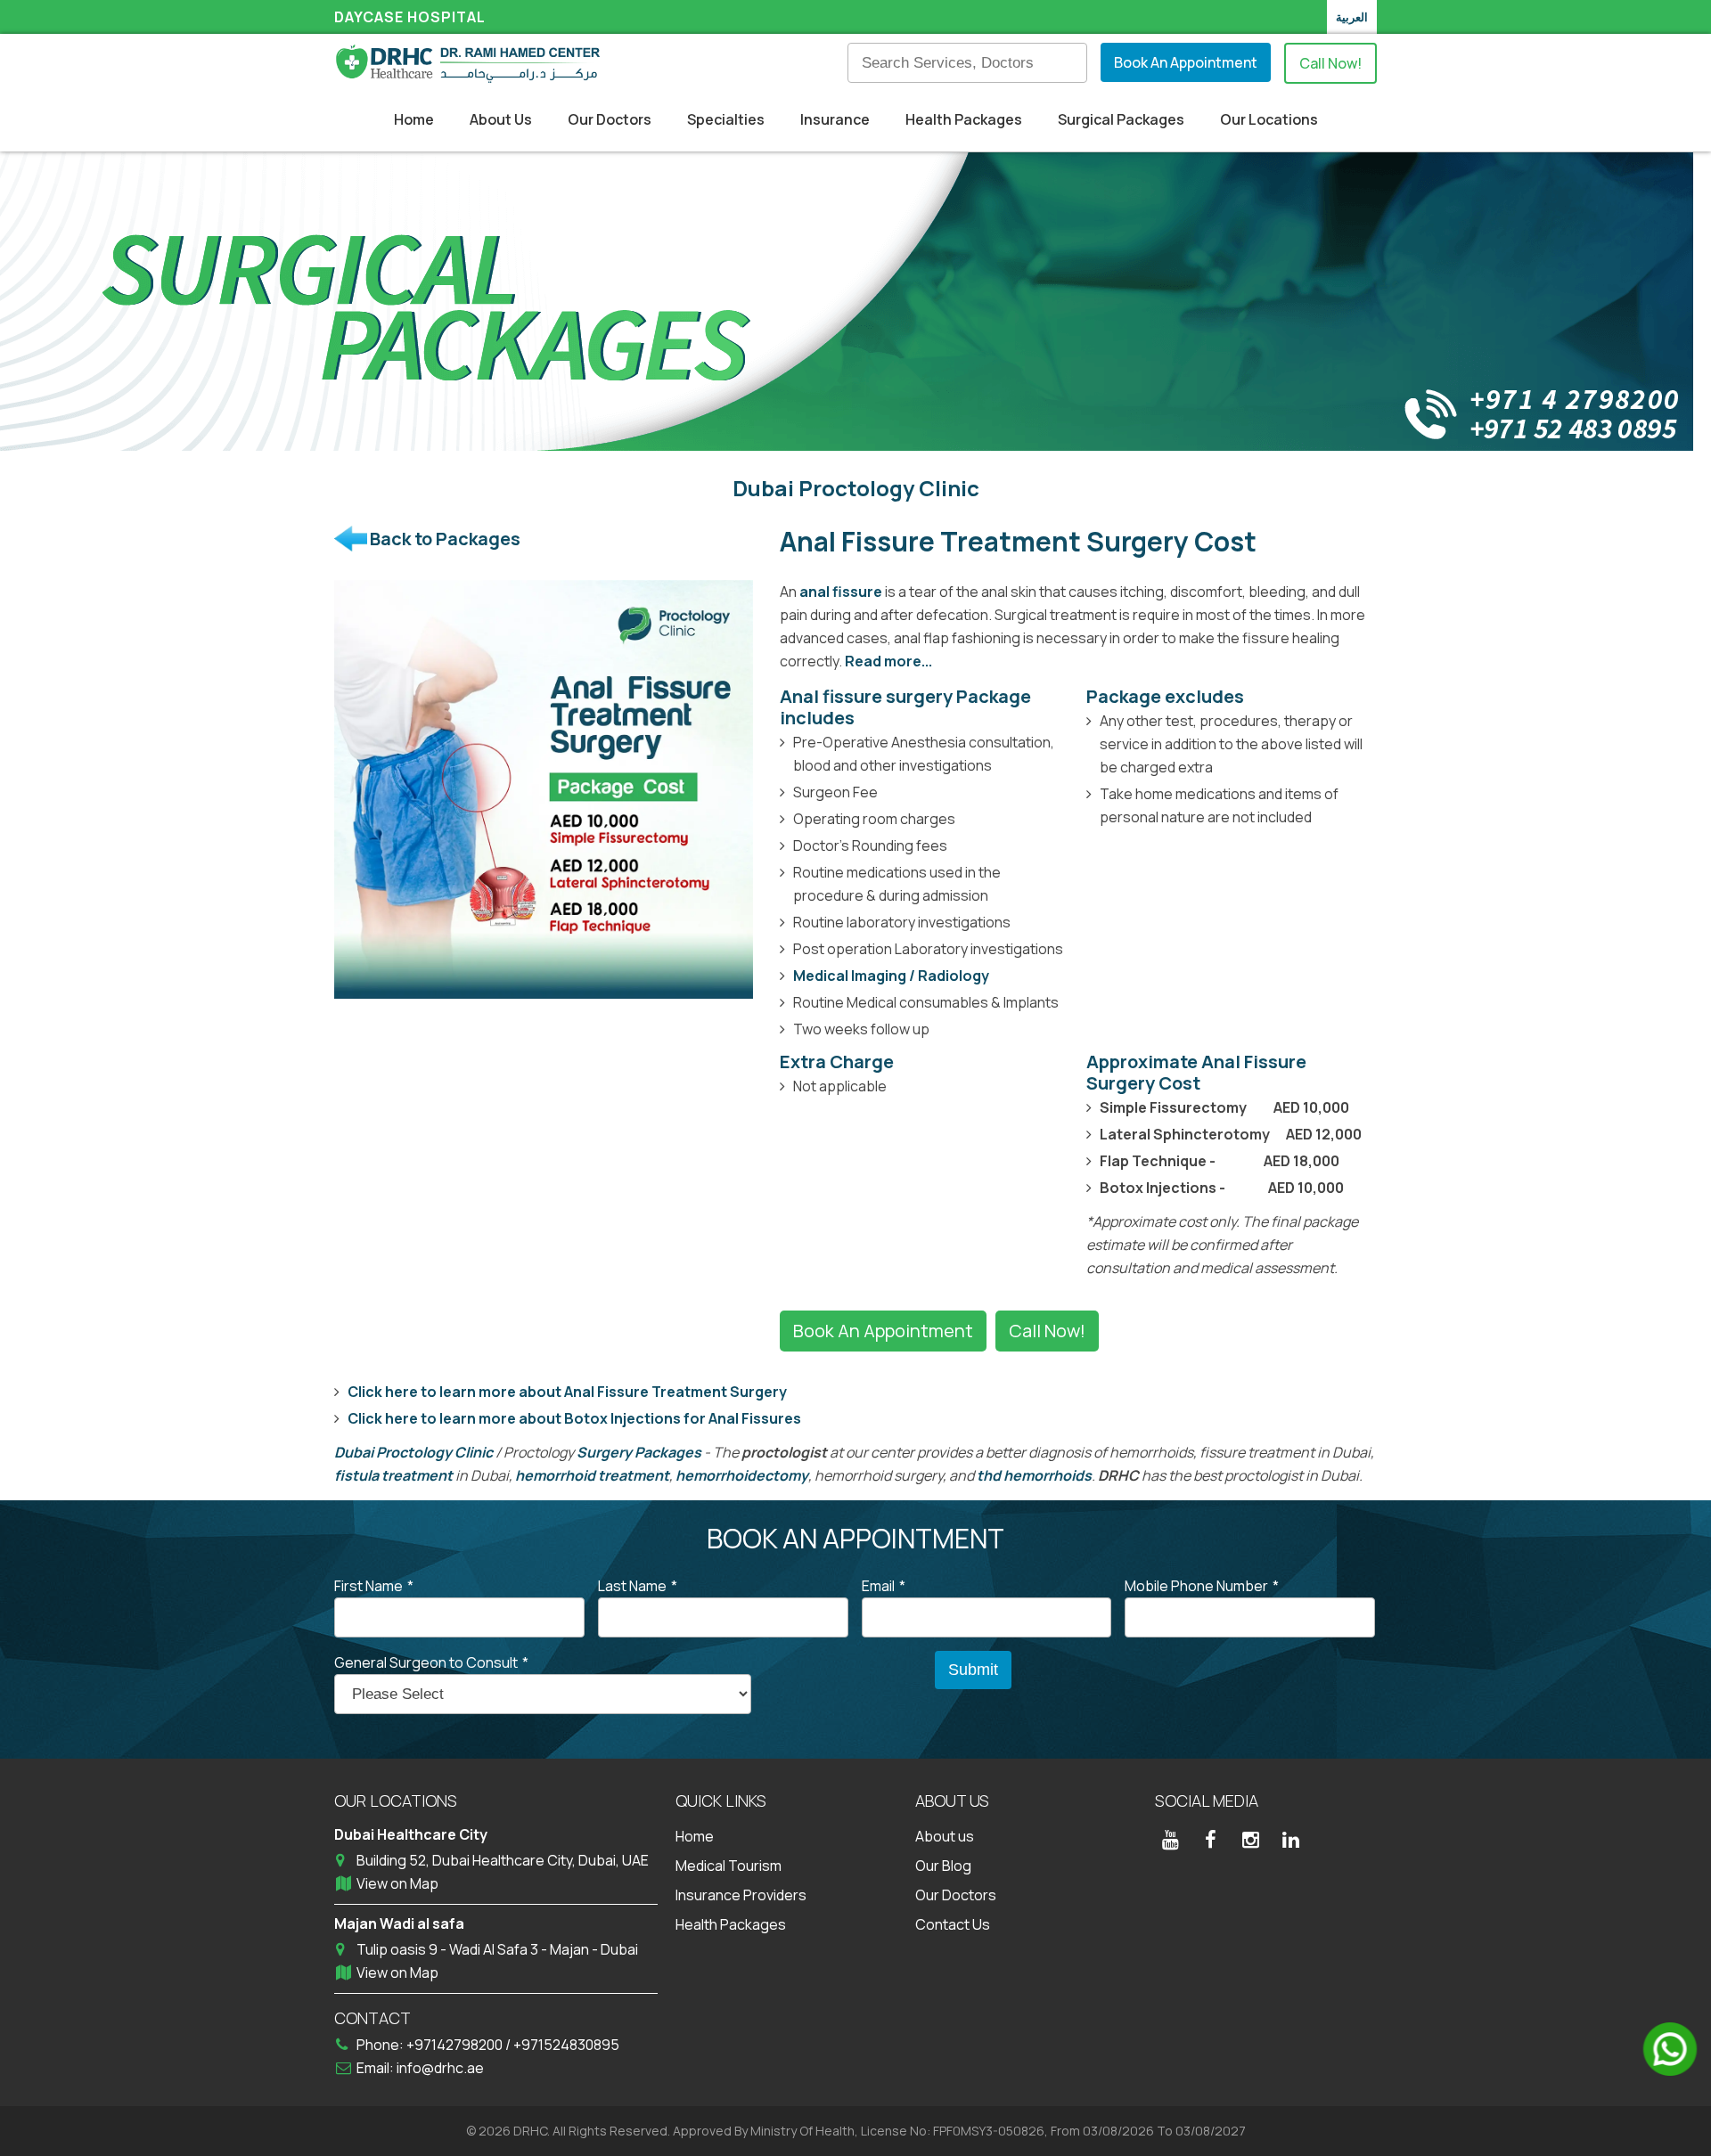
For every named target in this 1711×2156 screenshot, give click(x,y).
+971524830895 (566, 2045)
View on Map (397, 1883)
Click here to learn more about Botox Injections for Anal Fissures (574, 1418)
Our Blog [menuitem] (943, 1866)
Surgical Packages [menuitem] (1121, 119)
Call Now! (1330, 63)
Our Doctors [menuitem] (610, 119)
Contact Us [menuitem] (953, 1924)
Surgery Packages (639, 1452)
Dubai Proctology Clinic (413, 1452)
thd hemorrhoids (1034, 1475)
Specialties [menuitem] (726, 119)
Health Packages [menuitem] (964, 119)
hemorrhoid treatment (592, 1475)
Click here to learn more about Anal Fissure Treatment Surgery (567, 1392)
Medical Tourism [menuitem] (729, 1866)
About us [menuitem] (945, 1836)
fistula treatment (393, 1475)
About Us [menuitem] (501, 119)
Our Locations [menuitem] (1269, 119)
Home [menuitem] (414, 119)
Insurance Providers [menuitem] (741, 1895)
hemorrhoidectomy (742, 1475)
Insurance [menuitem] (835, 119)
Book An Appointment (1186, 62)
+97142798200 (456, 2045)
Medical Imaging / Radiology (891, 976)
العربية (1352, 17)
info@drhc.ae (440, 2068)
